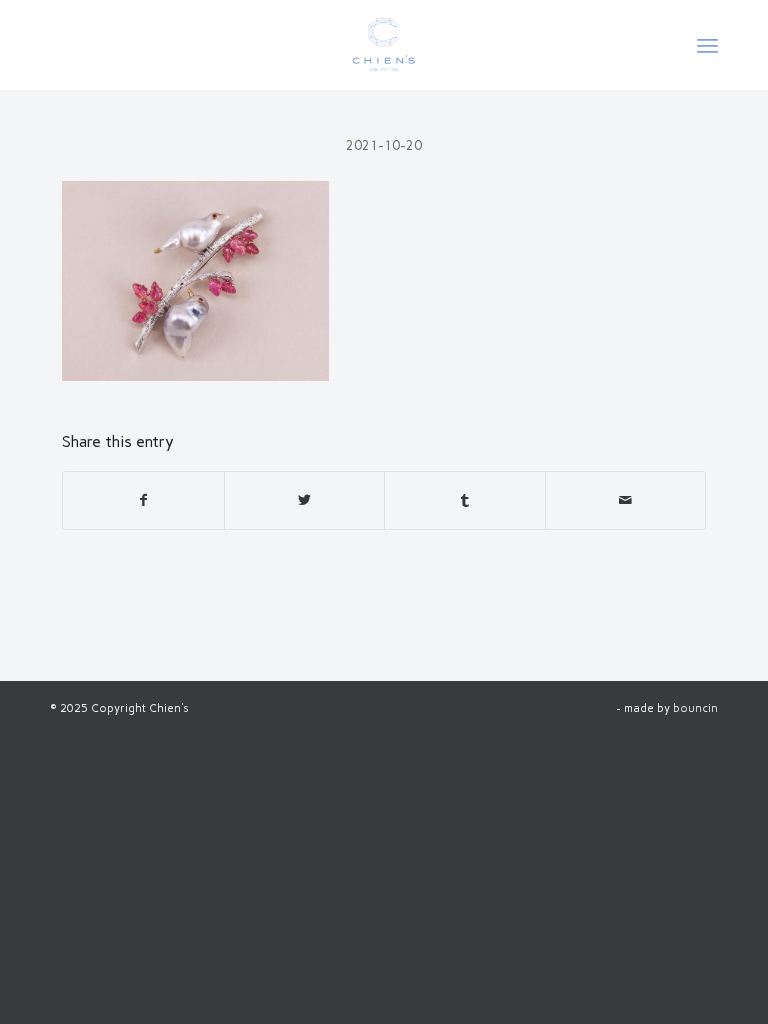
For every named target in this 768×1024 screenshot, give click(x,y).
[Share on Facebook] (143, 500)
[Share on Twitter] (305, 500)
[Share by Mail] (626, 500)
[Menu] (707, 45)
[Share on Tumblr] (465, 500)
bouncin (695, 708)
